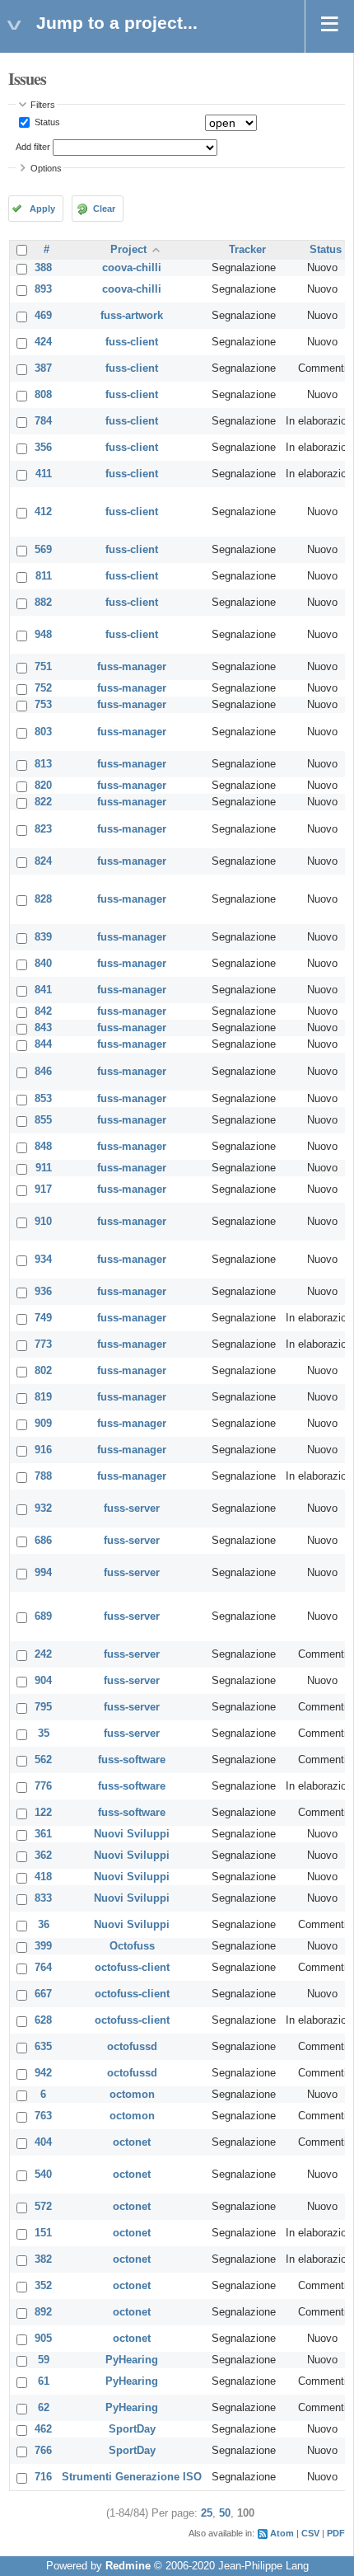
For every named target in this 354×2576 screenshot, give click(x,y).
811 (44, 576)
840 (43, 964)
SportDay (132, 2429)
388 (43, 268)
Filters (43, 105)
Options (46, 168)
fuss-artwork (132, 316)
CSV (310, 2533)
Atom (282, 2533)
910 (43, 1222)
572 (43, 2207)
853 (43, 1099)
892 (43, 2312)
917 (43, 1189)
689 (43, 1616)
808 (43, 395)
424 (43, 342)
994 (43, 1573)
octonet (132, 2142)
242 (43, 1654)
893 (43, 289)
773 (43, 1344)
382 (43, 2259)
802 (43, 1371)
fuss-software (132, 1760)
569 (43, 550)
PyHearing (132, 2360)
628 (43, 2020)
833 (43, 1898)
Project (128, 250)
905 (43, 2339)
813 (43, 764)
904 (43, 1681)
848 (43, 1147)
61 (44, 2381)
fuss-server (132, 1509)
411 (44, 474)
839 (43, 937)
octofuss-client (132, 1968)
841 (43, 990)
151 (43, 2233)
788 (43, 1476)
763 (43, 2116)
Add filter (33, 147)
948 (43, 635)
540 (43, 2175)
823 (43, 829)
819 (43, 1397)
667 (43, 1994)
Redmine (128, 2566)
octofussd (132, 2047)
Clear (104, 209)
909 (43, 1424)
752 (43, 688)
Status (46, 122)
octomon (132, 2095)
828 (43, 899)
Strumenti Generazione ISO (132, 2477)
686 (43, 1541)
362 (43, 1856)
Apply (42, 209)
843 (43, 1028)
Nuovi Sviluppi (132, 1834)
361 (43, 1834)
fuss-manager (132, 667)
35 (44, 1734)
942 (43, 2073)
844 (43, 1044)
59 (44, 2360)
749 (43, 1318)
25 (207, 2513)
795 (43, 1707)
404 (43, 2142)
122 (43, 1813)
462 (43, 2429)
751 (43, 667)
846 (43, 1072)
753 (43, 705)
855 (43, 1120)
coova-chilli (132, 268)
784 (43, 421)
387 (43, 368)
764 (43, 1968)
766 (43, 2451)
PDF (336, 2533)
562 (43, 1760)
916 (43, 1450)
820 (43, 786)
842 (43, 1011)
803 (43, 732)
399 (43, 1946)
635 (43, 2047)
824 (43, 861)
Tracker (247, 250)
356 (43, 448)
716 (43, 2477)
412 (43, 512)
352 (43, 2286)
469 (43, 316)
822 (43, 802)
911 (44, 1168)
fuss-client (132, 342)
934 (43, 1260)
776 (43, 1786)
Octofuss (132, 1946)
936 (43, 1292)
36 (44, 1925)
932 (43, 1509)
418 (43, 1877)
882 (43, 603)
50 (225, 2513)
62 (44, 2408)
